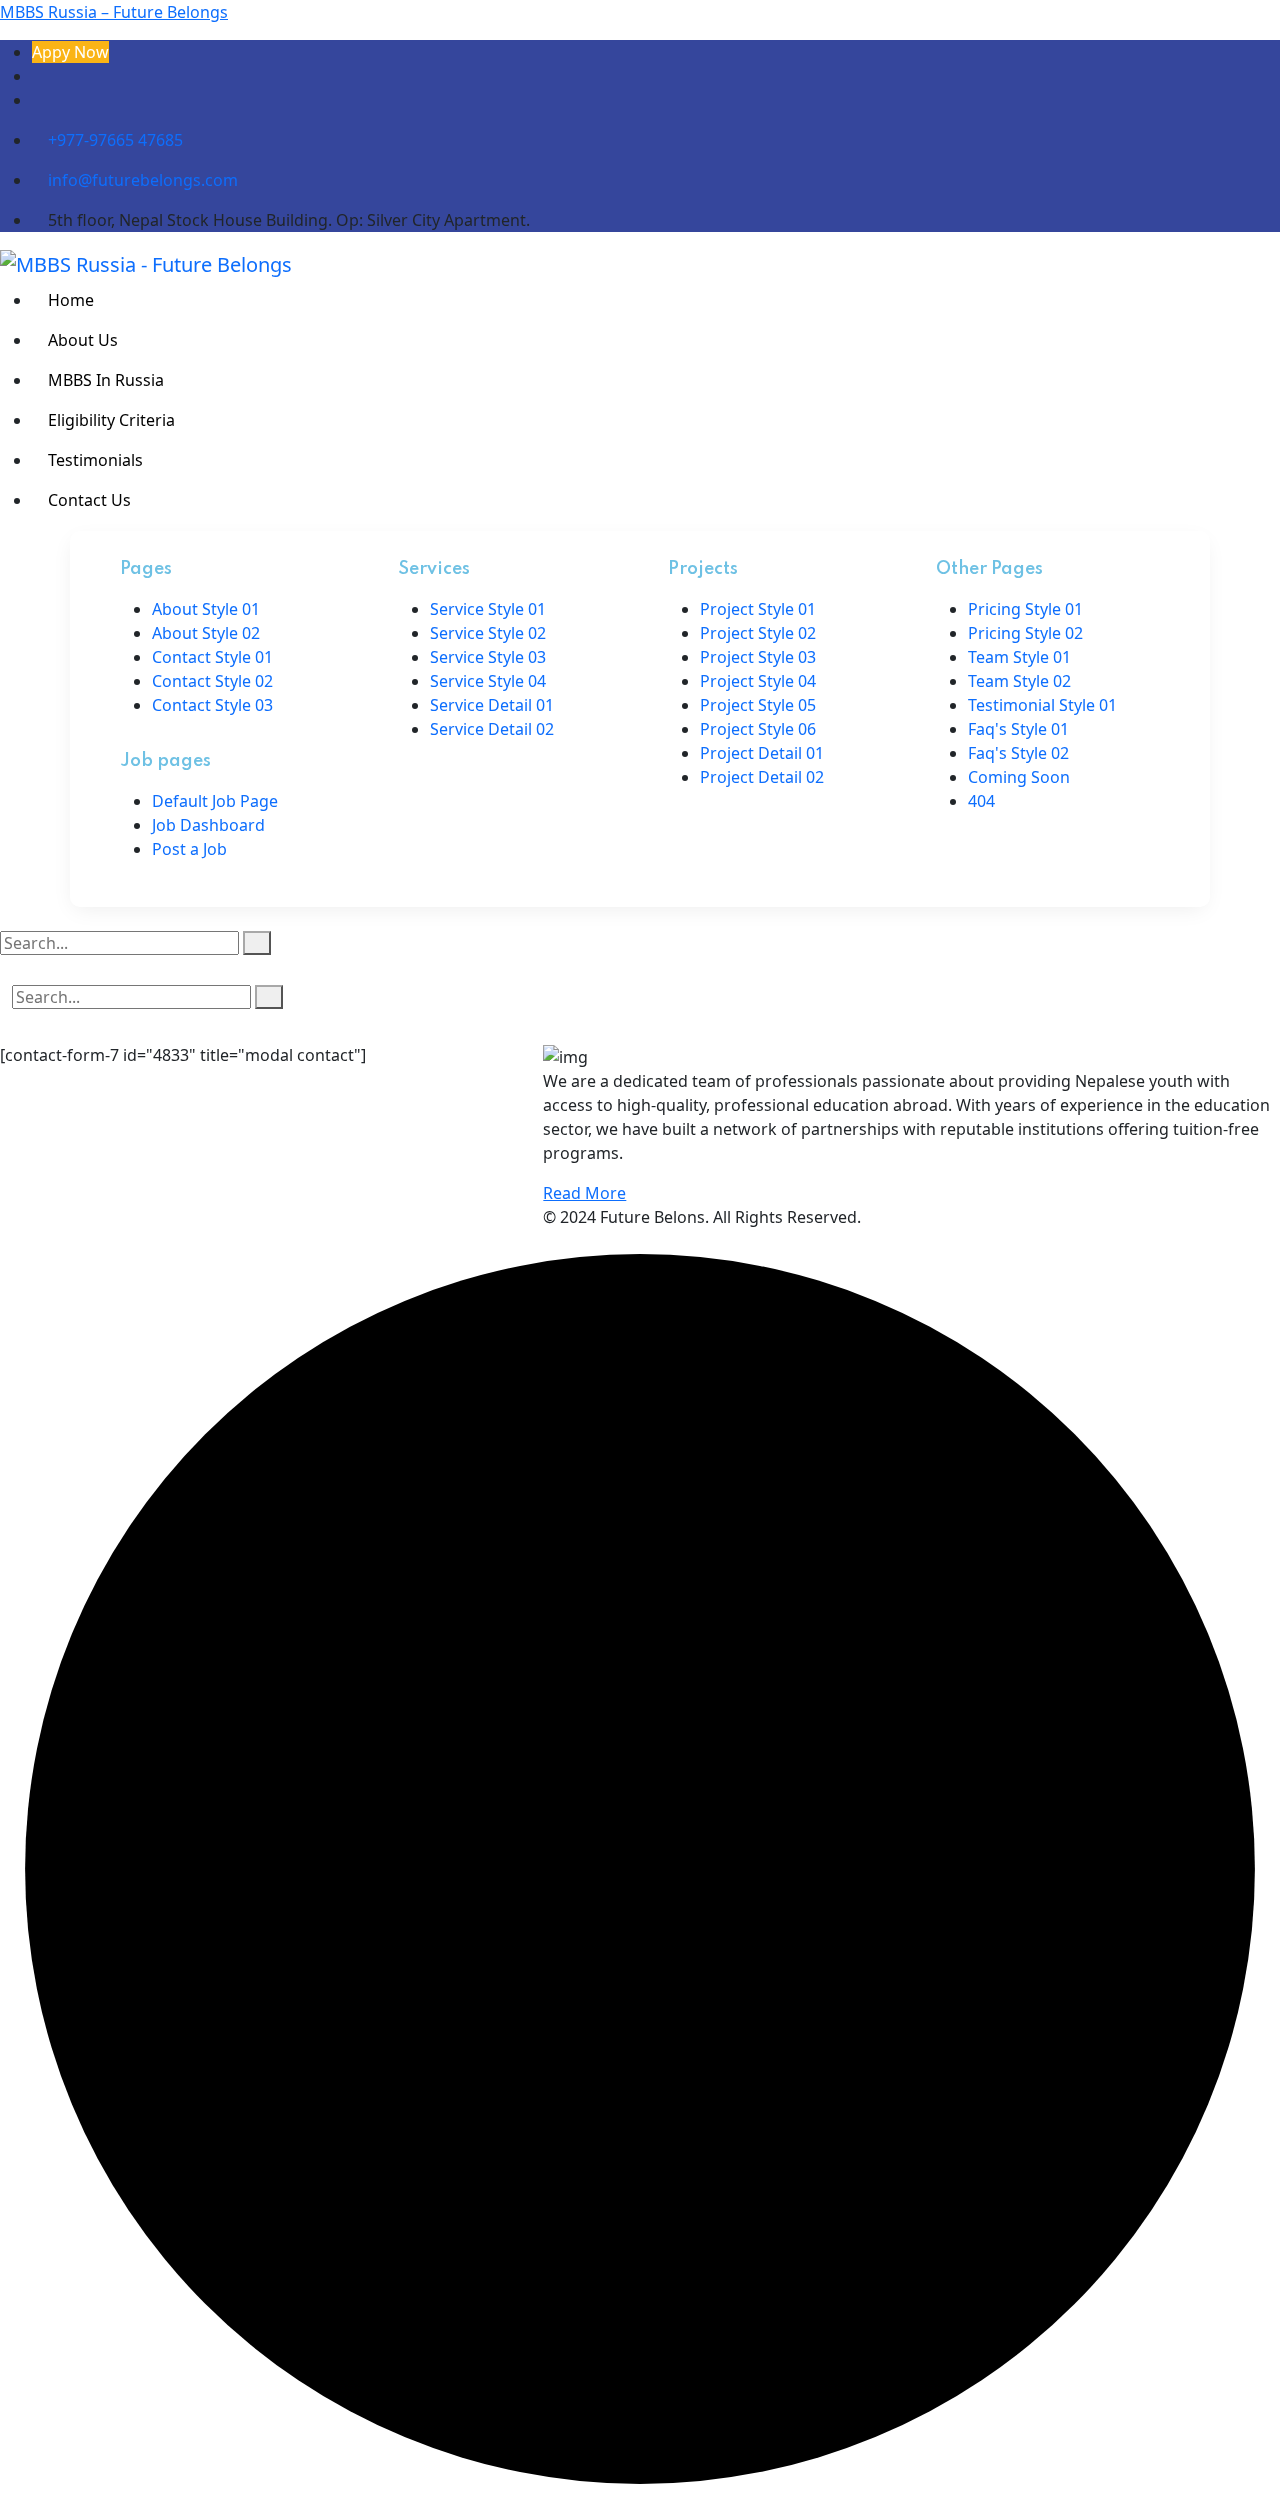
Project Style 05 (758, 705)
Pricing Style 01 (1025, 609)
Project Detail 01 (762, 753)
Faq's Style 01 (1018, 729)
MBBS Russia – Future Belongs (114, 12)
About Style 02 (206, 633)
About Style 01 (206, 609)
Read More (584, 1193)
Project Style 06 (758, 729)
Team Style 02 (1019, 681)
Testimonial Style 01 (1042, 705)
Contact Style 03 (212, 705)
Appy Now (70, 52)
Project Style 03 (758, 657)
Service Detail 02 (492, 729)
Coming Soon (1019, 777)
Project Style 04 (758, 681)
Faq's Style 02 (1018, 753)
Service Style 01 (488, 609)
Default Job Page (215, 801)
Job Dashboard (208, 825)
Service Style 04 (488, 681)
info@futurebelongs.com (141, 180)
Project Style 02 (758, 633)
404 (981, 801)
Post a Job (189, 849)
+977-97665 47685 (115, 140)
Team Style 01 (1019, 657)
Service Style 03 (488, 657)
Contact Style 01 (212, 657)
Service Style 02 (488, 633)
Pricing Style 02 (1025, 633)
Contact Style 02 (212, 681)
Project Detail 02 (762, 777)
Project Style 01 (758, 609)
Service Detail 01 (492, 705)
